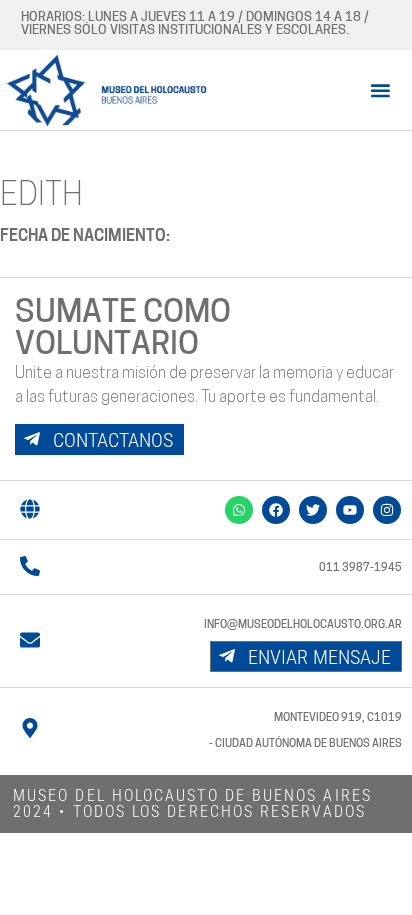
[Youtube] (350, 510)
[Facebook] (276, 510)
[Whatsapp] (239, 510)
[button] (380, 89)
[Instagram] (387, 510)
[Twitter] (313, 510)
